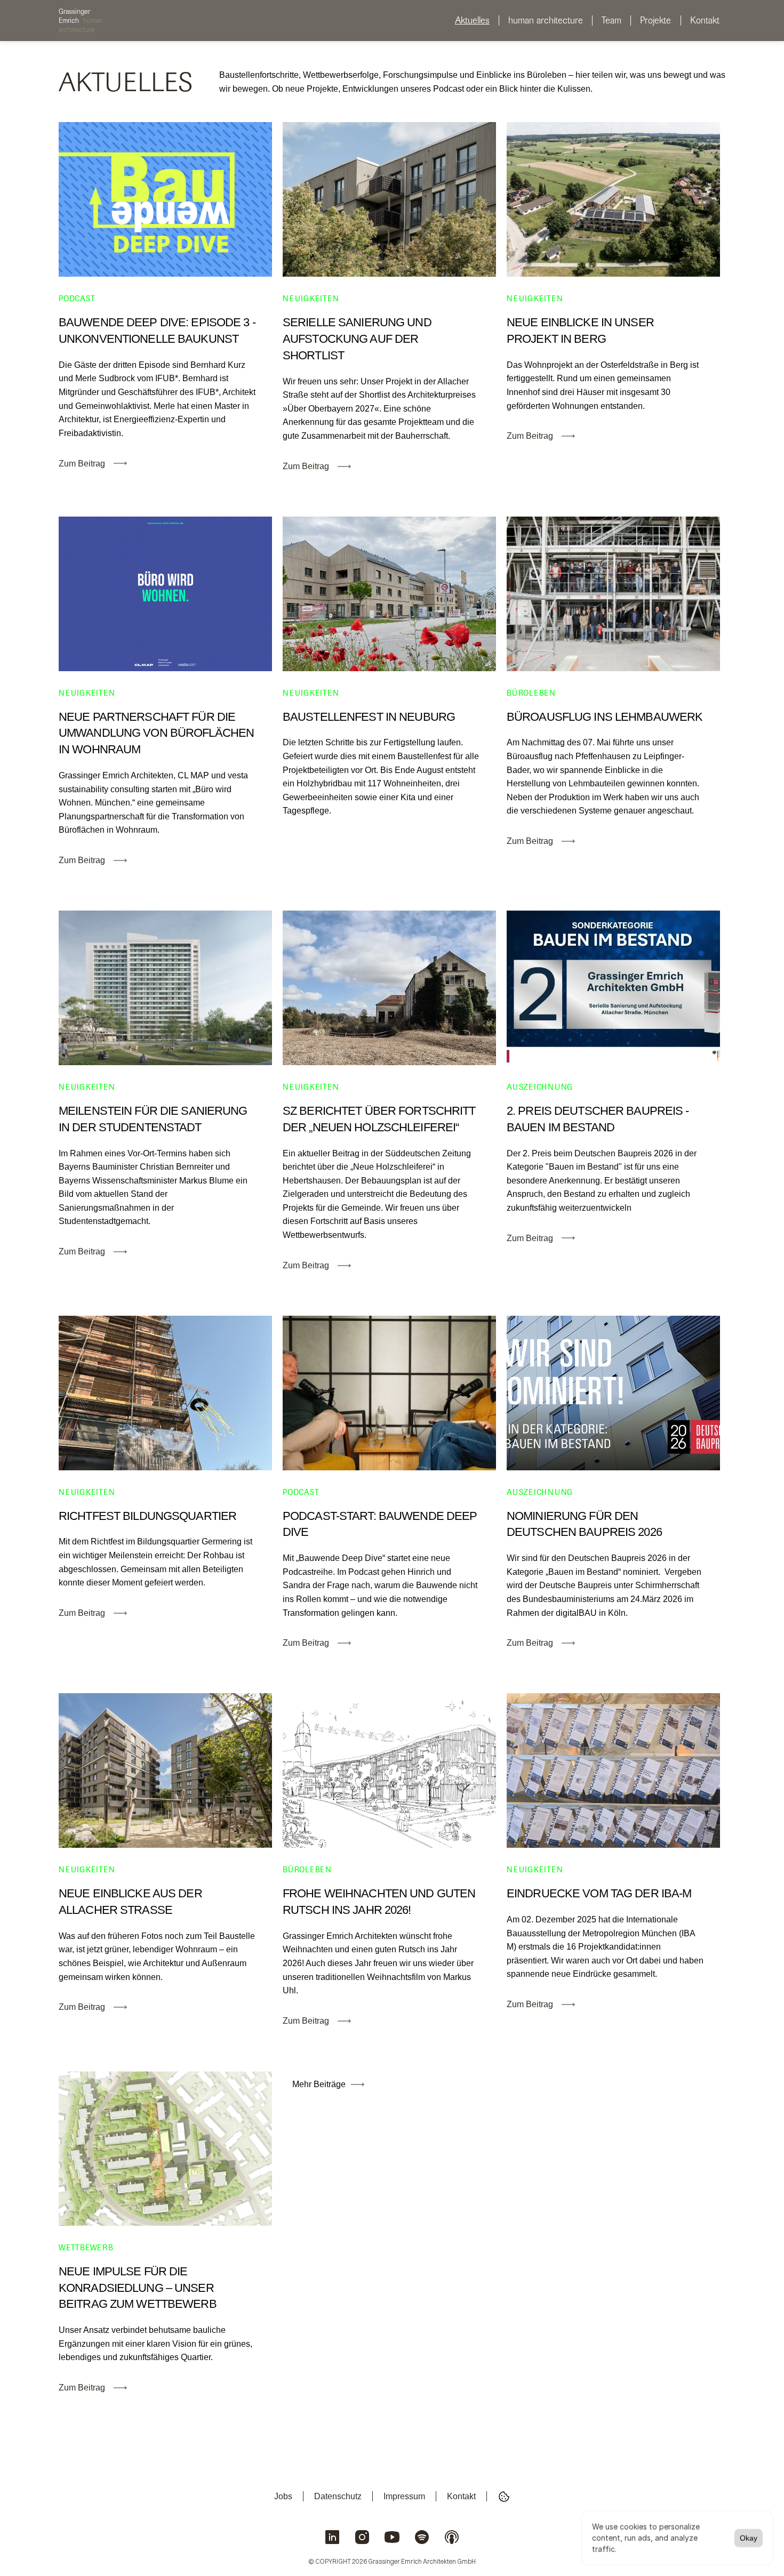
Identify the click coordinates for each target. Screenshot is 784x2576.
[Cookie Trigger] (504, 2497)
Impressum (404, 2496)
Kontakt (705, 20)
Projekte (655, 20)
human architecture (546, 20)
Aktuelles (472, 20)
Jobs (283, 2496)
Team (611, 20)
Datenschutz (338, 2496)
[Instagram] (362, 2538)
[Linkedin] (332, 2538)
